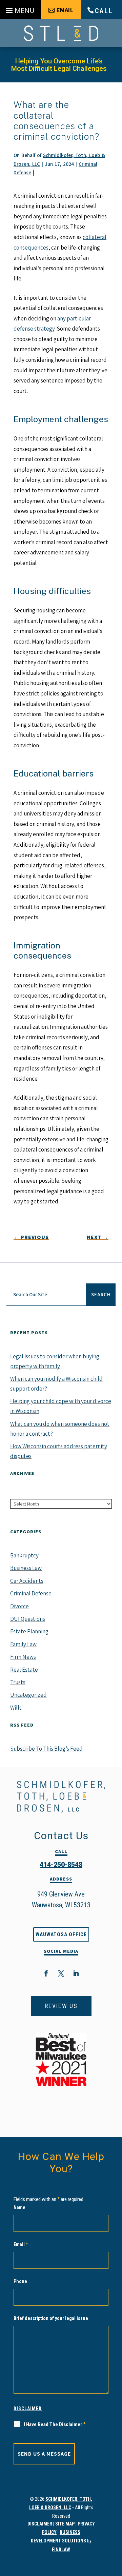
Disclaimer (28, 2408)
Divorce (19, 1606)
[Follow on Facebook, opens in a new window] (46, 1973)
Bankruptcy (24, 1555)
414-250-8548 (61, 1865)
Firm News (23, 1657)
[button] (20, 11)
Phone (20, 2281)
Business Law (26, 1568)
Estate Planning (29, 1631)
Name (19, 2207)
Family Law (23, 1644)
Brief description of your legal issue (51, 2318)
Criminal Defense (31, 1593)
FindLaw (61, 2550)
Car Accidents (27, 1581)
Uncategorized (28, 1695)
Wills (16, 1708)
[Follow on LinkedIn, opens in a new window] (76, 1973)
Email (21, 2244)
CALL (104, 11)
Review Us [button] (61, 2006)
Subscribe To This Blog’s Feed (46, 1749)
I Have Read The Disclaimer (55, 2424)
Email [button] (65, 10)
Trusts (18, 1682)
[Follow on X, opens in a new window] (61, 1973)
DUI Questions (28, 1619)
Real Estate (24, 1670)
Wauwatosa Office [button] (61, 1934)
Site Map (65, 2524)
